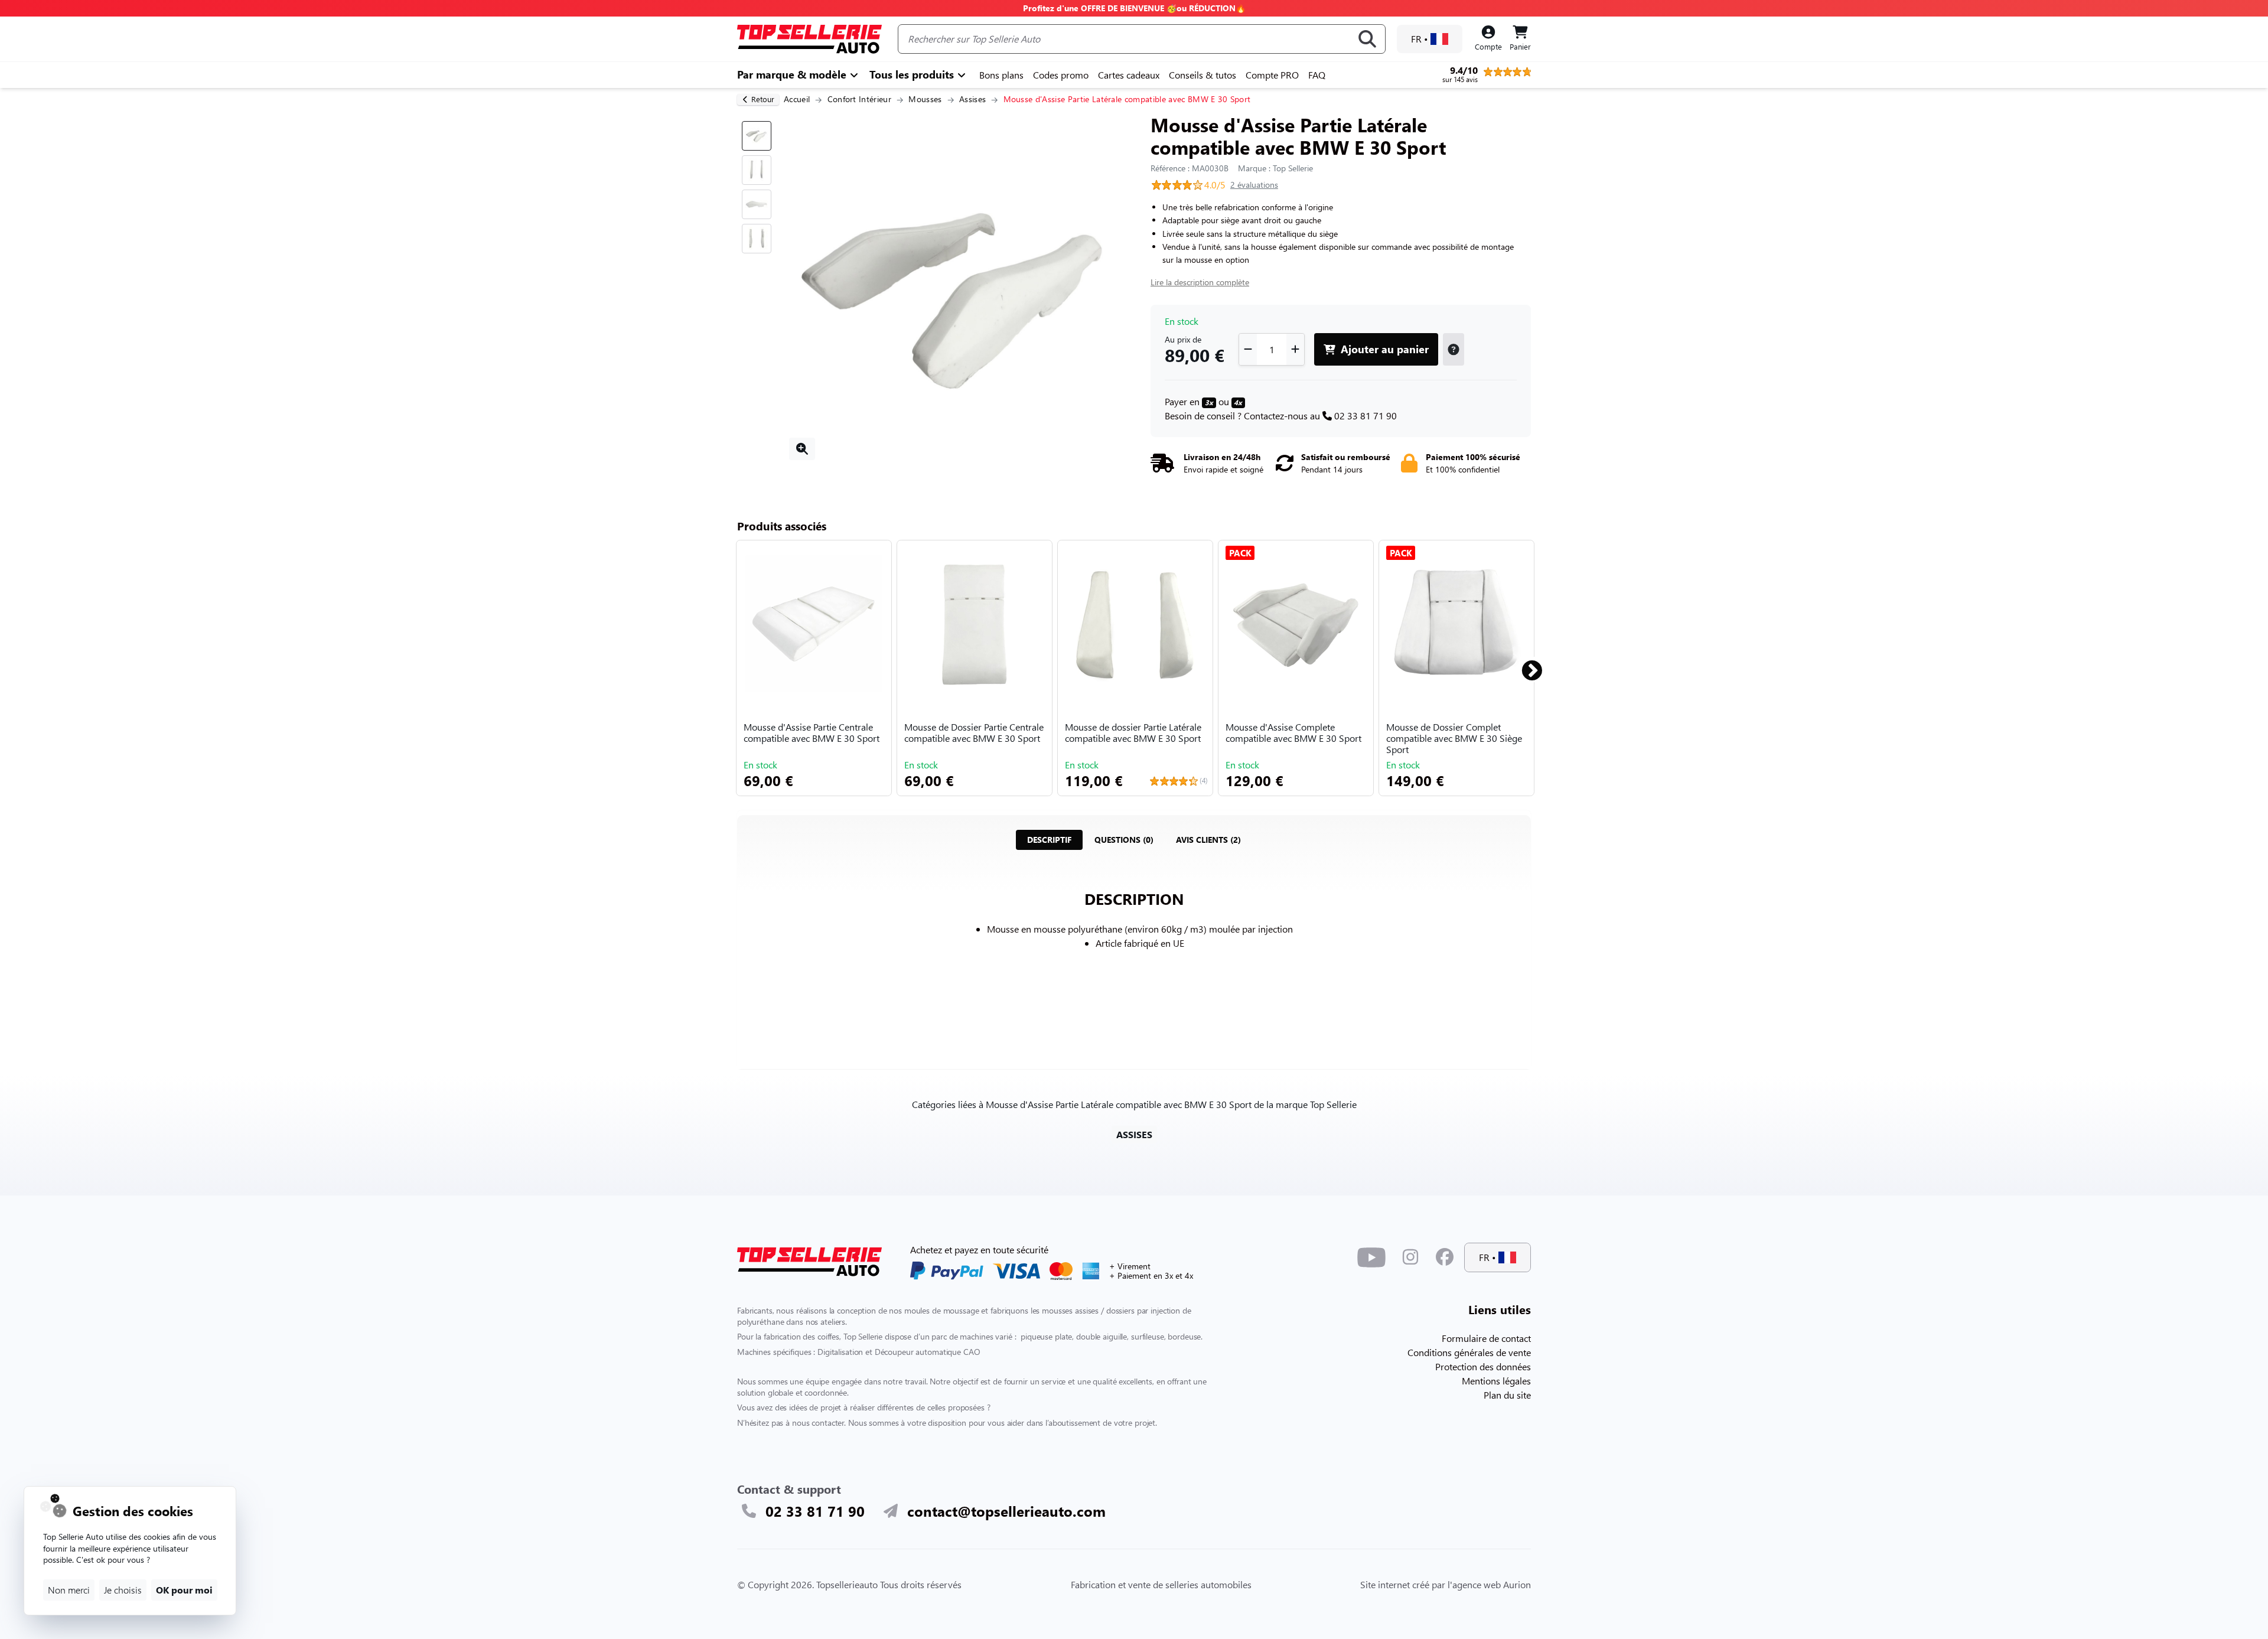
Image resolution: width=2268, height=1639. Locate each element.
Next (1525, 666)
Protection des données (1483, 1366)
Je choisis (123, 1590)
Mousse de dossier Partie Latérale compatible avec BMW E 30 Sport (1133, 733)
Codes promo (1061, 75)
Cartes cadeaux (1129, 75)
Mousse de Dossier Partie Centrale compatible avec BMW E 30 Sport (974, 733)
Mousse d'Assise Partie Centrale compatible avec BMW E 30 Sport (812, 733)
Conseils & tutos (1203, 75)
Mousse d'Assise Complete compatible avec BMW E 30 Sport (1293, 733)
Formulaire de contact (1486, 1338)
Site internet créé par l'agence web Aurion (1446, 1584)
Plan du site (1507, 1395)
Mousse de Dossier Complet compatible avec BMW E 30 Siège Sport (1454, 738)
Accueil (797, 99)
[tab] (1049, 840)
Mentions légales (1496, 1381)
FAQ (1317, 75)
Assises (972, 99)
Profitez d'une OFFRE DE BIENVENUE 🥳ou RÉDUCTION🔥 (1134, 8)
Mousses (925, 99)
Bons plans (1001, 75)
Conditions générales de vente (1469, 1352)
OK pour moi (184, 1590)
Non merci (69, 1590)
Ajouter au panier (1383, 349)
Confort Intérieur (859, 99)
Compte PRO (1272, 75)
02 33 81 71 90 (1366, 416)
